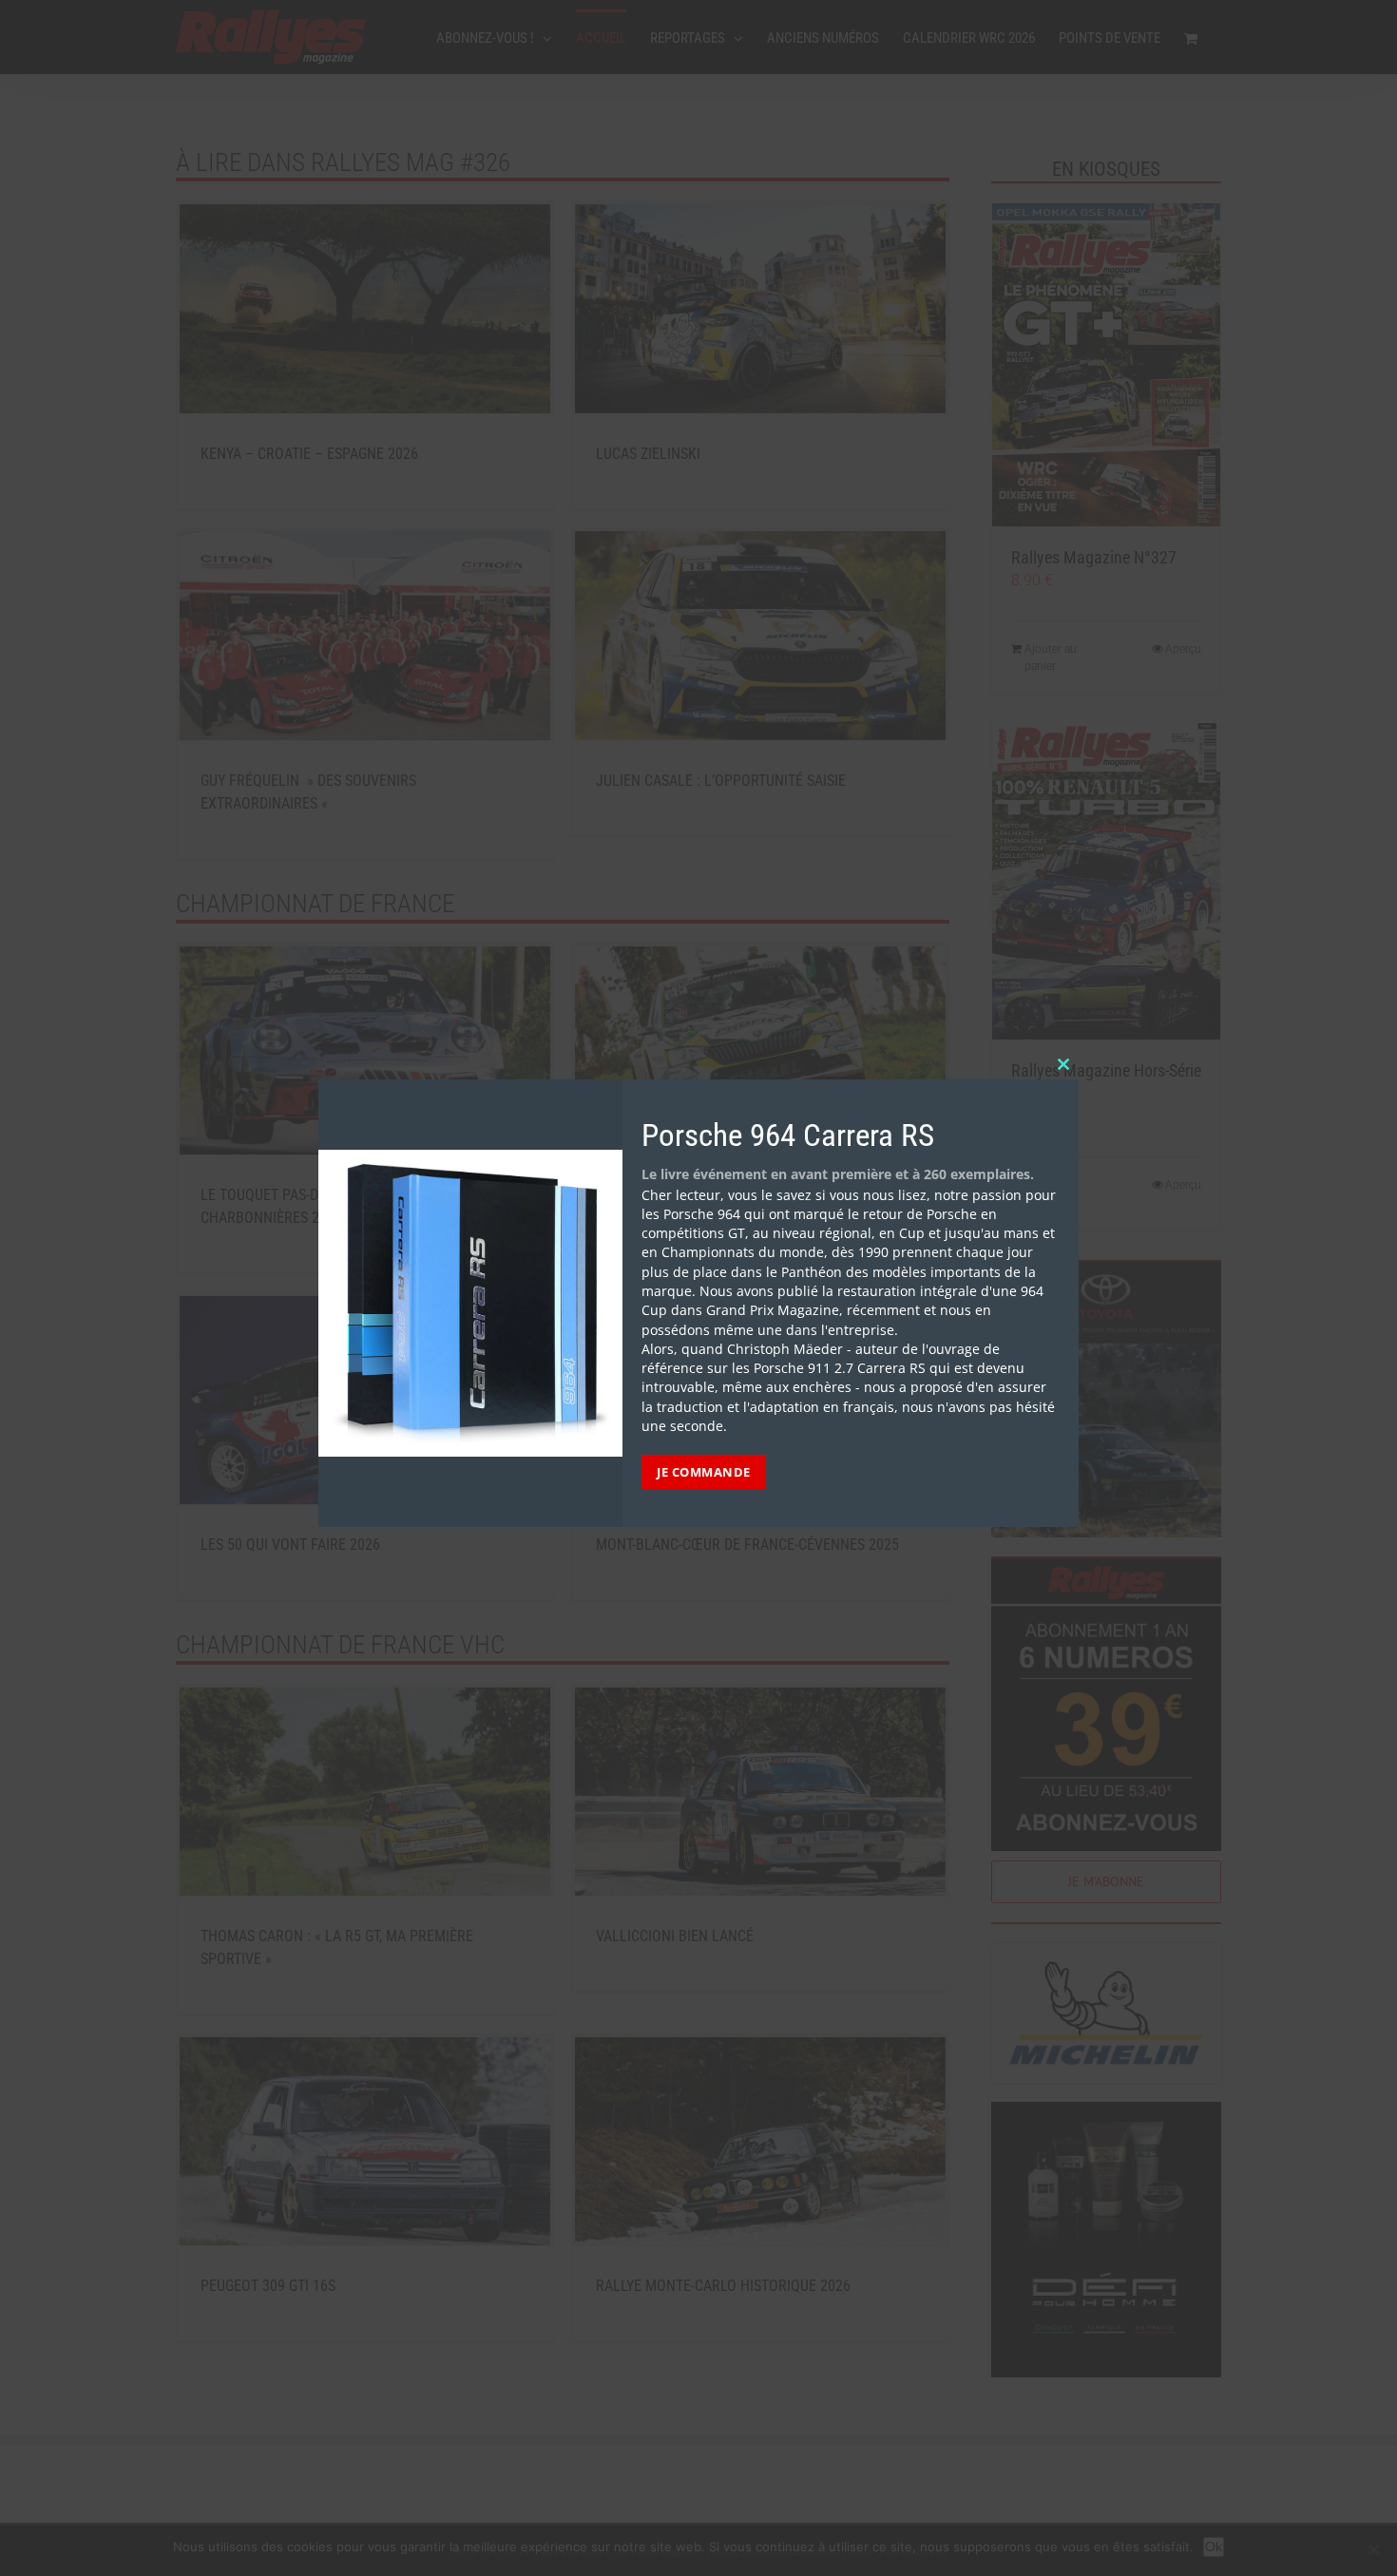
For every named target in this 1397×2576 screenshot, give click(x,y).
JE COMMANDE (704, 1472)
